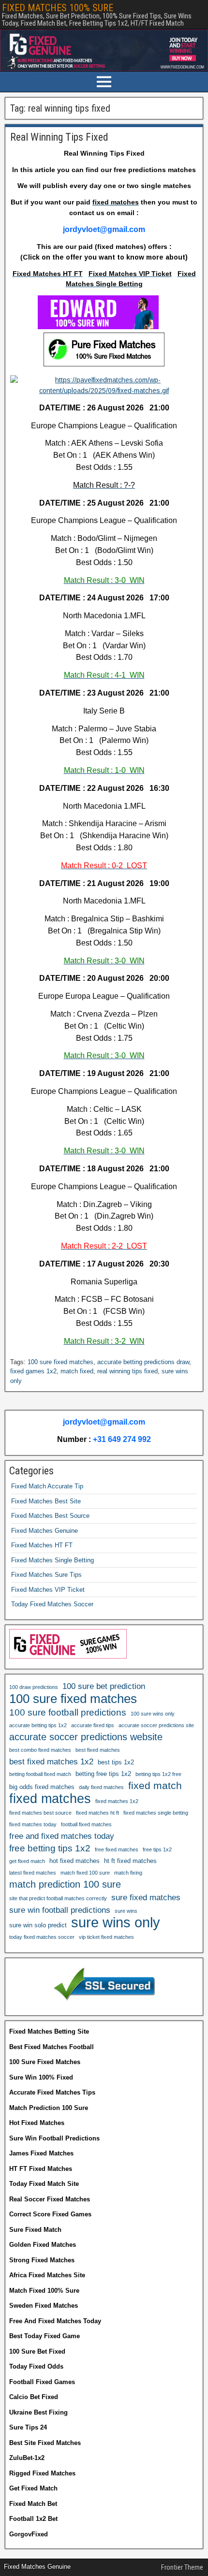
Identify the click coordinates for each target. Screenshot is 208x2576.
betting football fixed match (40, 1774)
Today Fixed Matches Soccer (52, 1604)
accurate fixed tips (93, 1725)
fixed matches (50, 1799)
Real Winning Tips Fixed (59, 137)
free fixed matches (117, 1849)
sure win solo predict (38, 1925)
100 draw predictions (34, 1687)
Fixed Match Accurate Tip (47, 1486)
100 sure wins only (153, 1714)
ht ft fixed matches (130, 1861)
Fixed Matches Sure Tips (46, 1575)
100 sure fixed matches (60, 1362)
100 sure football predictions (68, 1712)
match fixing (128, 1873)
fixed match (155, 1785)
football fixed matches (86, 1824)
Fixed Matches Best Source (50, 1516)
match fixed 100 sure (85, 1873)
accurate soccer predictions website (86, 1737)
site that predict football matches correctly (58, 1898)
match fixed (77, 1371)
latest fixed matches (33, 1873)
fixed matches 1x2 (117, 1801)
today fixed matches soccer (42, 1937)
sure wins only (116, 1922)
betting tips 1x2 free (158, 1774)
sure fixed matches (146, 1897)
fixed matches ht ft (97, 1813)
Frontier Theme (182, 2567)
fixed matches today (33, 1824)
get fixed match (27, 1861)
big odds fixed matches (42, 1787)
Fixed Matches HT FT (42, 1545)
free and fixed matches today (62, 1836)
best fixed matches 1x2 (51, 1761)
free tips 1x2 (157, 1849)
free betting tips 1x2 (50, 1848)
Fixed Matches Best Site (46, 1501)
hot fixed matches (74, 1861)
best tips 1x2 (116, 1762)
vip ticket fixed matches (106, 1937)
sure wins (126, 1911)
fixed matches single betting (156, 1813)
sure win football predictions (60, 1910)
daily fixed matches (101, 1787)
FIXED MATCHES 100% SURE (58, 8)
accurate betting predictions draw (143, 1362)
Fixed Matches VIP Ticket (48, 1590)
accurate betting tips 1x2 (38, 1725)
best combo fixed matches (40, 1750)
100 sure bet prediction (104, 1686)
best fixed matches (98, 1750)
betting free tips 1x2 (103, 1774)
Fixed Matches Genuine (45, 1531)
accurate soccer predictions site (156, 1725)
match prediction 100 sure (65, 1884)
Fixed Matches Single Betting (52, 1560)
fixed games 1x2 (33, 1371)
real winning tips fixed (127, 1371)
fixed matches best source (40, 1813)
